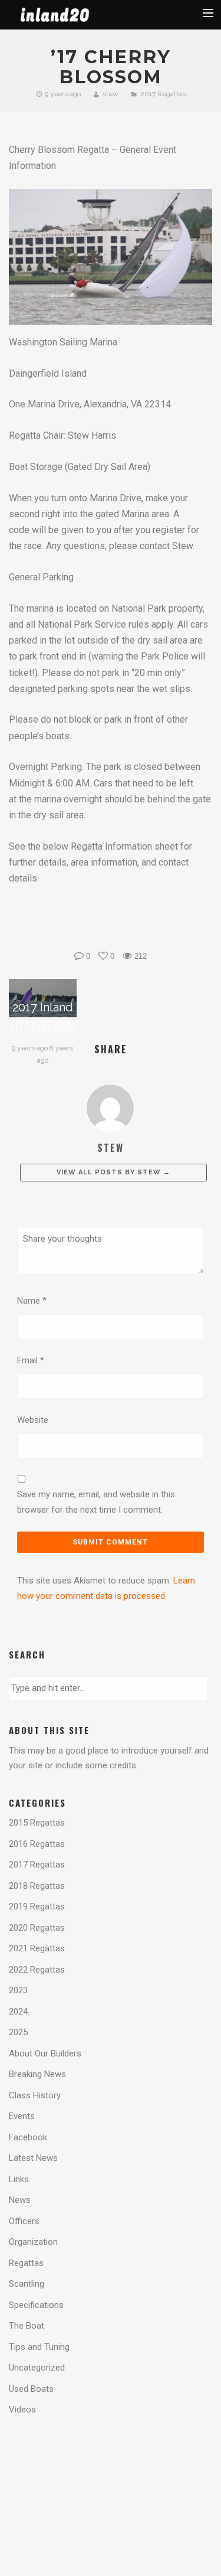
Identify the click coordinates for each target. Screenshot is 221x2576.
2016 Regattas (37, 1844)
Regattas (26, 2263)
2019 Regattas (37, 1906)
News (20, 2200)
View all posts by (113, 1172)
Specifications (36, 2305)
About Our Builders (45, 2053)
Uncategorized (37, 2368)
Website (33, 1420)
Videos (22, 2410)
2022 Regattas (37, 1970)
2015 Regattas (37, 1823)
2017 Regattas (163, 94)
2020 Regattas (37, 1928)
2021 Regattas (37, 1948)
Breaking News (37, 2074)
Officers (24, 2221)
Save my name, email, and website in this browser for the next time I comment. (96, 1502)
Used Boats (31, 2389)
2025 (18, 2032)
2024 (18, 2012)
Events (22, 2116)
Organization (33, 2242)
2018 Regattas (37, 1886)
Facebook (28, 2137)
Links (19, 2179)
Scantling (27, 2284)
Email (31, 1360)
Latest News (33, 2158)
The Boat (27, 2326)
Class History (35, 2095)
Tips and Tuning (39, 2347)
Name (32, 1301)
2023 (18, 1990)
